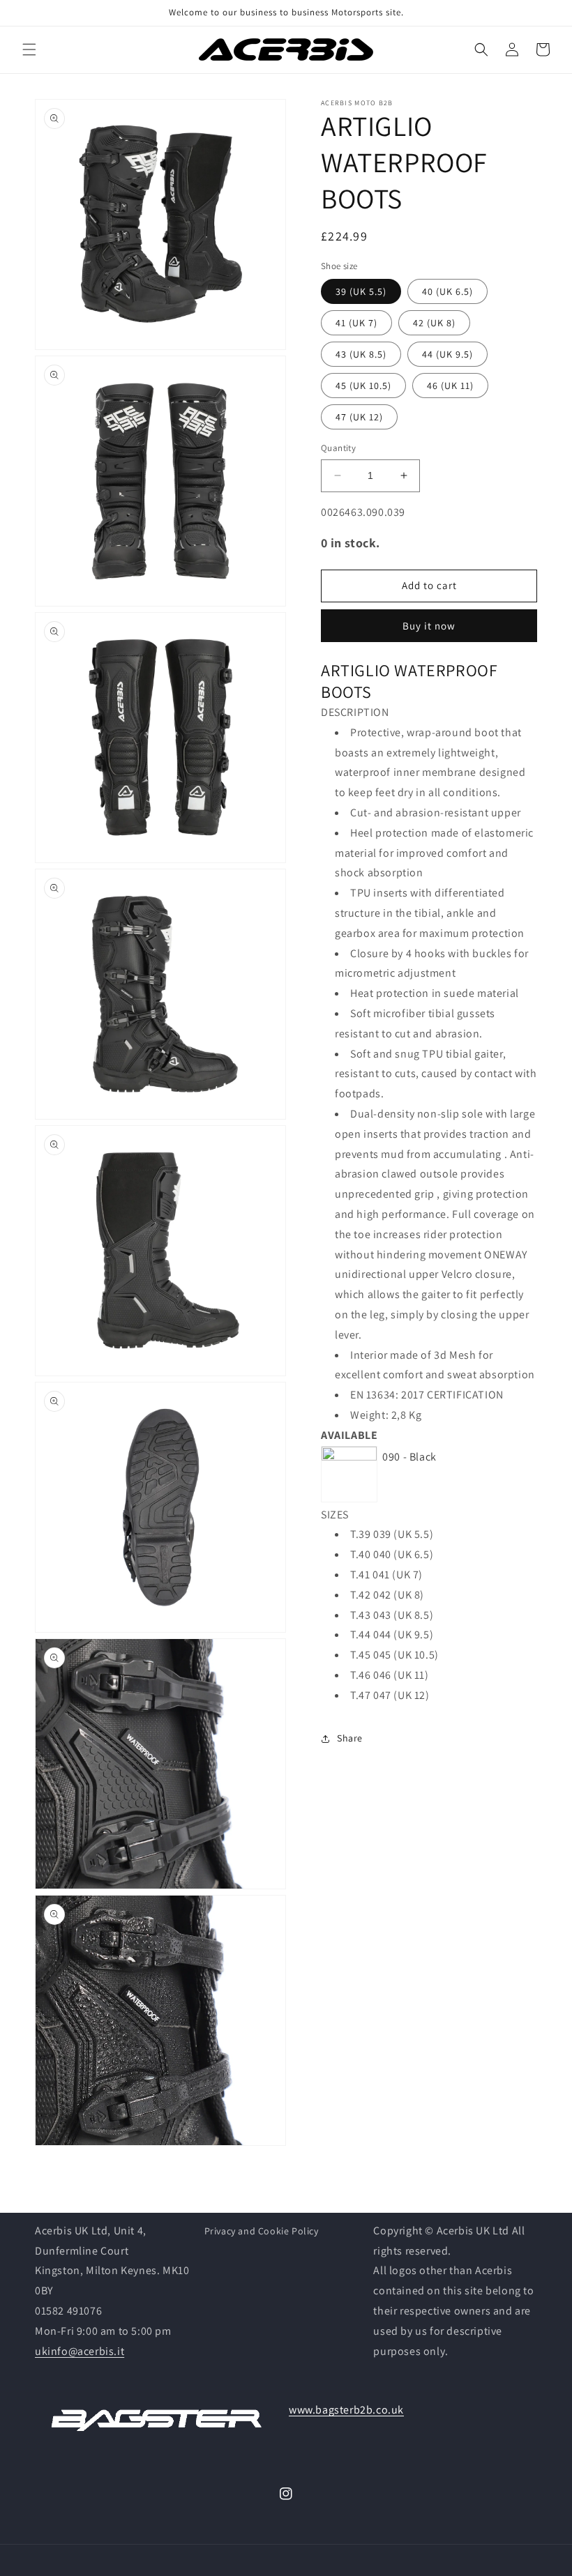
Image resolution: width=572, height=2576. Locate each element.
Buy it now (429, 626)
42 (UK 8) (434, 323)
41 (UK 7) (356, 323)
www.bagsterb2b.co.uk (346, 2410)
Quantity (338, 448)
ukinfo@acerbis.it (80, 2351)
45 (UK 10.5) (363, 386)
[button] (29, 49)
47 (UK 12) (359, 417)
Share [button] (350, 1738)
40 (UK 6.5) (447, 291)
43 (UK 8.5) (361, 354)
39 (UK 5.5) (361, 291)
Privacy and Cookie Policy (262, 2231)
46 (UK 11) (450, 386)
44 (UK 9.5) (447, 354)
